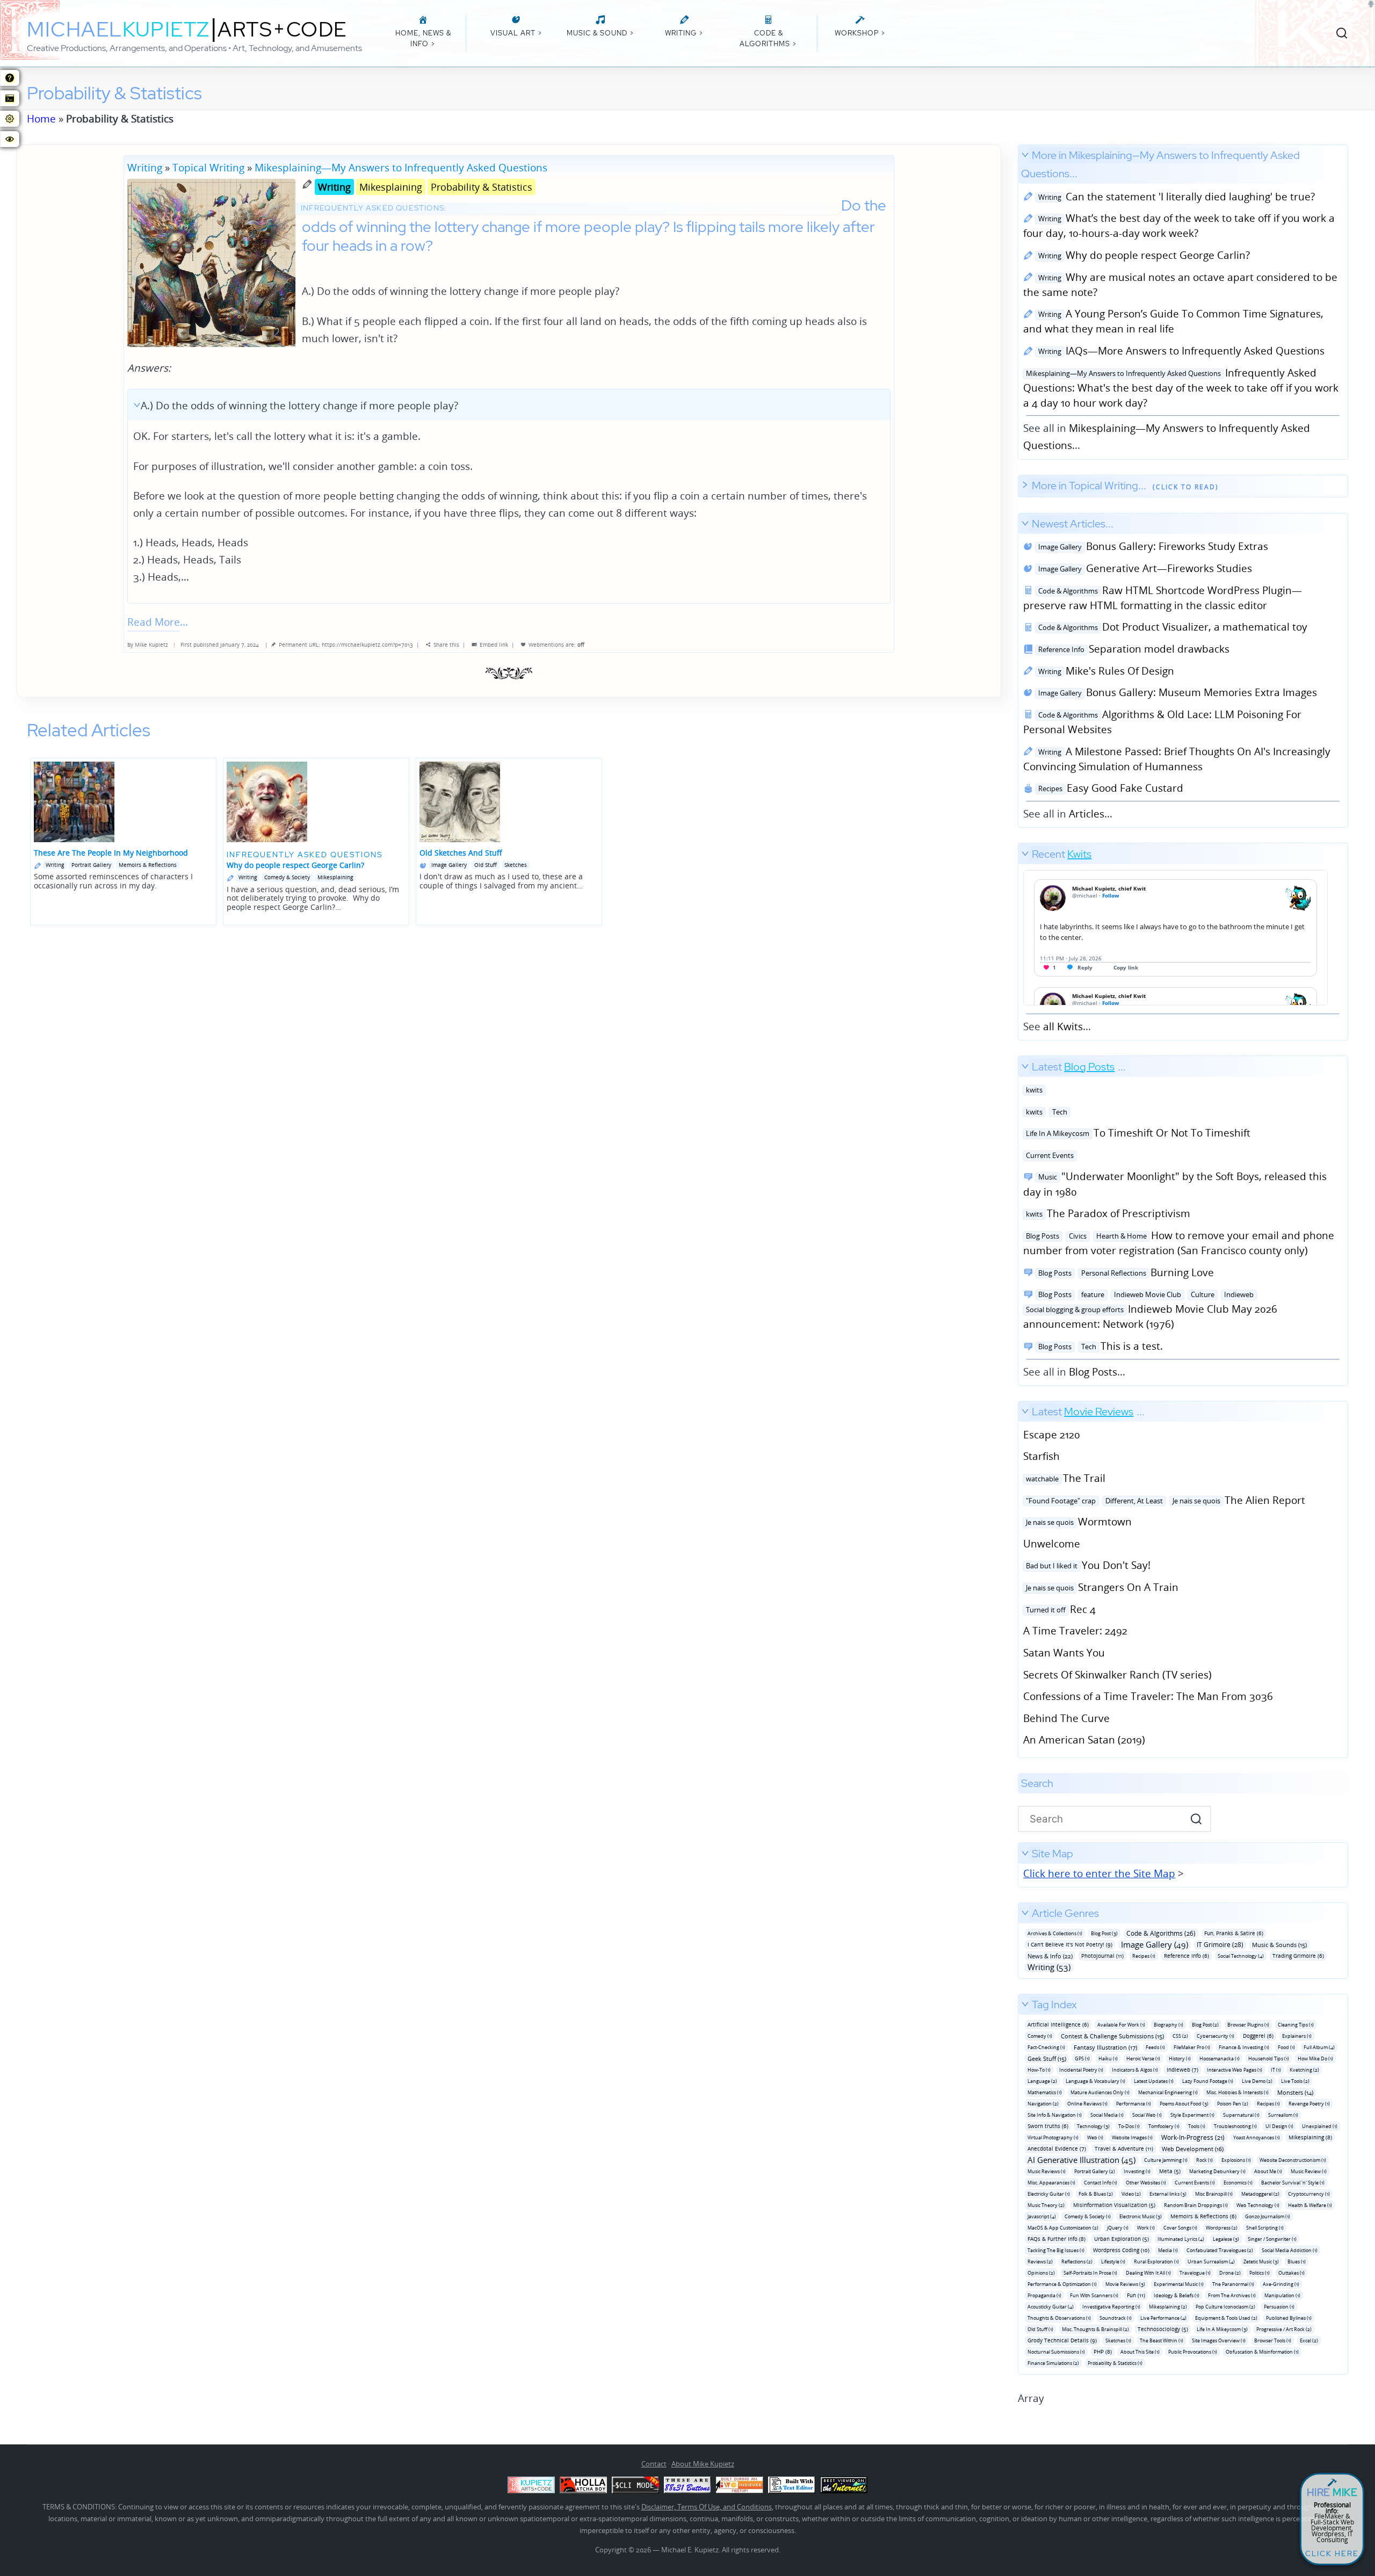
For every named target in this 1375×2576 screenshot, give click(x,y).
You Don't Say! (1087, 1565)
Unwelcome (1052, 1543)
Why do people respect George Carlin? (1142, 255)
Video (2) (1131, 2194)
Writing (145, 167)
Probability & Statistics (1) (1115, 2363)
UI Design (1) (1279, 2126)
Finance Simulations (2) (1053, 2363)
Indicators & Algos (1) (1135, 2070)
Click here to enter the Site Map (1099, 1873)
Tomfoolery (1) (1164, 2126)
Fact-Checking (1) (1046, 2047)
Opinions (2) (1041, 2273)
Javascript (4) (1042, 2216)
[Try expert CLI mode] (635, 2485)
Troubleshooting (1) (1235, 2126)
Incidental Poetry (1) (1081, 2070)
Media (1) (1168, 2250)
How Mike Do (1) (1315, 2058)
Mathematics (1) (1045, 2092)
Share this (446, 645)
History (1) (1180, 2058)
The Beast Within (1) (1161, 2340)
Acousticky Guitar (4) (1051, 2307)
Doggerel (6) (1258, 2036)
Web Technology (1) (1258, 2205)
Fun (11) (1136, 2295)
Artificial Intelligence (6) (1058, 2024)
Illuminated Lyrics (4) (1181, 2239)
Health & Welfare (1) (1310, 2205)
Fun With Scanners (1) (1094, 2295)
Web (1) (1095, 2137)
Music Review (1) (1309, 2171)
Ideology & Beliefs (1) (1177, 2295)
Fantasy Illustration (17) (1105, 2047)
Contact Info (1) (1101, 2183)
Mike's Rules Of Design (1105, 671)
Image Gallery (449, 865)
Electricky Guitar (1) (1049, 2194)
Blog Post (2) (1205, 2025)
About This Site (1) (1140, 2352)
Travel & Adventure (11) (1124, 2148)
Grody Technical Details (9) (1062, 2340)
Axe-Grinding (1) (1281, 2284)
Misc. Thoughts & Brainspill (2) (1095, 2329)
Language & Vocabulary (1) (1095, 2081)
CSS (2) (1180, 2036)
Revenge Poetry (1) (1309, 2104)
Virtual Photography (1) (1053, 2137)
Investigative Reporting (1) (1111, 2307)
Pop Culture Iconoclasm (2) (1225, 2307)
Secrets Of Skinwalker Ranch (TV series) (1117, 1674)
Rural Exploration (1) (1156, 2262)
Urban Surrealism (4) (1211, 2262)
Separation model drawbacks (1132, 649)
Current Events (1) (1195, 2183)
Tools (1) (1197, 2126)
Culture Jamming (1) (1166, 2160)
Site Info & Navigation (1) (1055, 2115)
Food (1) (1286, 2047)
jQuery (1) (1118, 2228)
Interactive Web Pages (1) (1235, 2070)
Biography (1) (1168, 2025)
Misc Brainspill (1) (1214, 2194)
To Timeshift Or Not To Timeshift (1137, 1133)
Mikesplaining (391, 187)
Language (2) (1042, 2081)
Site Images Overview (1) (1219, 2340)
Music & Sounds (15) (1279, 1945)
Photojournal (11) (1102, 1956)
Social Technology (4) (1241, 1956)
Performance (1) (1134, 2104)
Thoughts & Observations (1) (1059, 2318)
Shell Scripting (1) (1265, 2228)
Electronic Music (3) (1141, 2216)
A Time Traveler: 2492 (1075, 1630)
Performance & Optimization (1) (1062, 2284)
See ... (1057, 940)
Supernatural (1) (1241, 2115)
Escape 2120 (1052, 1434)
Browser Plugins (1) (1248, 2025)
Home (41, 118)
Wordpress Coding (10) (1121, 2250)
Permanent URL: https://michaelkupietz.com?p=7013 (346, 645)
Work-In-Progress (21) (1193, 2137)
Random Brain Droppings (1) (1196, 2205)
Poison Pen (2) (1233, 2104)
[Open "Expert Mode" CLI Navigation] (10, 98)
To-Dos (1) (1129, 2126)
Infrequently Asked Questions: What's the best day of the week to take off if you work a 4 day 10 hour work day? (1181, 388)
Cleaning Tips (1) (1296, 2025)
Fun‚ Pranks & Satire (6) (1234, 1933)
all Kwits (1063, 1026)
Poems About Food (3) (1184, 2104)
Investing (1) (1137, 2171)
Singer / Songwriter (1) (1272, 2239)
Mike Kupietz (151, 645)
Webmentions (546, 645)
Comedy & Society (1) (1088, 2216)
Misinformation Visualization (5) (1114, 2205)
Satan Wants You (1064, 1652)
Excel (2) (1309, 2340)
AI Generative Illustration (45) (1081, 2160)
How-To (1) (1039, 2070)
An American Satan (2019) (1084, 1739)
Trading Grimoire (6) (1298, 1956)
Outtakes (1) (1291, 2273)
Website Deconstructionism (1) (1293, 2160)
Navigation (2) (1043, 2104)
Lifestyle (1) (1113, 2262)
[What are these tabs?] (10, 78)
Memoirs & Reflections (148, 865)
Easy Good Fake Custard (1109, 788)
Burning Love (1124, 1272)
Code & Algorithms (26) (1161, 1933)
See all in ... (1180, 300)
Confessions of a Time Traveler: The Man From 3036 (1148, 1696)
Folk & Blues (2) (1096, 2194)
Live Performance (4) (1163, 2318)
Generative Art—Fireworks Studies (1144, 568)
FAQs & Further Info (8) (1056, 2239)
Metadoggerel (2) (1260, 2194)
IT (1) (1276, 2070)
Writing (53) (1049, 1967)
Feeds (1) (1155, 2047)
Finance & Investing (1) (1244, 2047)
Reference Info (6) (1186, 1956)
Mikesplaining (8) (1310, 2137)
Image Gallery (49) (1155, 1945)
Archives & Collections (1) (1055, 1933)
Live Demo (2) (1257, 2081)
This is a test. (1099, 1346)
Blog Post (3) (1104, 1933)
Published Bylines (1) (1289, 2318)
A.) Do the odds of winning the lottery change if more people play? (299, 405)
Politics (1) (1260, 2273)
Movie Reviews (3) (1125, 2284)
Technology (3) (1093, 2126)
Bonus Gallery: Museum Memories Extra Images (1176, 692)
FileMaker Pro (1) (1192, 2047)
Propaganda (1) (1044, 2295)
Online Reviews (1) (1087, 2104)
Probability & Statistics (482, 187)
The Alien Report (1164, 1500)
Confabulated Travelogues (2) (1220, 2250)
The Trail (1064, 1478)
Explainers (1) (1297, 2036)
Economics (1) (1238, 2183)
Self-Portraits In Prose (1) (1090, 2273)
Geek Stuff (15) (1047, 2058)
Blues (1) (1297, 2262)
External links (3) (1168, 2194)
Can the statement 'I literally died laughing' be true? (1175, 196)
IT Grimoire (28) (1220, 1945)
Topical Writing (208, 167)
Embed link (494, 645)
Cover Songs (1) (1180, 2228)
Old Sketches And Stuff (461, 853)
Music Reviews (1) (1047, 2171)
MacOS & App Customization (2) (1063, 2228)
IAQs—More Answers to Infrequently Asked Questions (1180, 350)
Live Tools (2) (1295, 2081)
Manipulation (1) (1282, 2295)
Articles (1087, 813)
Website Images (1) (1132, 2137)
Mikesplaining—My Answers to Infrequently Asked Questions (401, 167)
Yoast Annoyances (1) (1257, 2137)
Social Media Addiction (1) (1290, 2250)
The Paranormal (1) (1233, 2284)
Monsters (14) (1295, 2092)
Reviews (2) (1040, 2262)
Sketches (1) (1118, 2340)
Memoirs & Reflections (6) (1203, 2216)
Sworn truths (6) (1048, 2126)
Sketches (516, 865)
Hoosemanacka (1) (1220, 2058)
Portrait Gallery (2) (1095, 2171)
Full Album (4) (1319, 2047)
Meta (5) (1170, 2171)
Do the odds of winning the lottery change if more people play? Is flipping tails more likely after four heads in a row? (594, 225)
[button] (1196, 1819)
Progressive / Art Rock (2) (1284, 2329)
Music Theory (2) (1046, 2205)
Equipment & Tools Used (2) (1226, 2318)
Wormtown (1077, 1521)
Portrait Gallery (91, 865)
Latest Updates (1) (1154, 2081)
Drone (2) (1230, 2273)
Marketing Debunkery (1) (1217, 2171)
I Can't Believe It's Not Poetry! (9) (1070, 1944)
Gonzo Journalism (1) (1268, 2216)
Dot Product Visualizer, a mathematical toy (1171, 627)
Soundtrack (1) (1116, 2318)
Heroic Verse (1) (1143, 2058)
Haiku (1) (1108, 2058)
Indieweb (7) (1182, 2070)
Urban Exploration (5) (1121, 2239)
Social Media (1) (1107, 2115)
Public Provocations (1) (1193, 2352)
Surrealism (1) (1283, 2115)
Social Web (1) (1147, 2115)
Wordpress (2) (1222, 2228)
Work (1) (1146, 2228)
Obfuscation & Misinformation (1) (1262, 2352)
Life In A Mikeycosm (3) (1222, 2329)
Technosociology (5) (1163, 2329)
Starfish (1041, 1456)
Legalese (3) (1226, 2239)
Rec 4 (1059, 1609)
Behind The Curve (1066, 1718)
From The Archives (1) (1232, 2295)
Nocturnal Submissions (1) (1056, 2352)
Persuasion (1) (1279, 2307)
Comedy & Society (287, 877)
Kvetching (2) (1304, 2070)
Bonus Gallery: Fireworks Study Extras (1152, 546)
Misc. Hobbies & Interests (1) (1237, 2092)
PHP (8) (1103, 2351)
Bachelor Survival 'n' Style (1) (1293, 2183)
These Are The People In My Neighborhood (111, 853)
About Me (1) (1268, 2171)
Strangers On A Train (1101, 1587)
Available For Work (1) (1121, 2025)
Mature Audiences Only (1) (1100, 2092)
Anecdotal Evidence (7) (1057, 2148)
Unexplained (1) (1320, 2126)
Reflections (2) (1077, 2262)
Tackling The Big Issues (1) (1056, 2250)
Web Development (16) (1193, 2149)
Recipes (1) (1144, 1956)
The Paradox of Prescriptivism (1107, 1213)
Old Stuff (486, 865)
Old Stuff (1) (1040, 2329)
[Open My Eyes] (10, 139)
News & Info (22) (1050, 1956)
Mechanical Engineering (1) (1168, 2092)
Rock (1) (1204, 2160)
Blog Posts (1093, 1372)
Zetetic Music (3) (1261, 2262)
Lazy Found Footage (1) (1208, 2081)
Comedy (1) (1040, 2036)
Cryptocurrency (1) (1309, 2194)
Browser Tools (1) (1273, 2340)
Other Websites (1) (1146, 2183)
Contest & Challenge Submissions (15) (1112, 2036)
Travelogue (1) (1195, 2273)
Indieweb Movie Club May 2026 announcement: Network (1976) (1150, 1309)
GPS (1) (1082, 2058)
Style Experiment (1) (1192, 2115)
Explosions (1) (1236, 2160)
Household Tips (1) (1269, 2058)
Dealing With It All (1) (1148, 2273)
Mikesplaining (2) (1168, 2307)
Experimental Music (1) (1179, 2284)
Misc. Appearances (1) (1051, 2183)
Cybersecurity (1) (1215, 2036)
